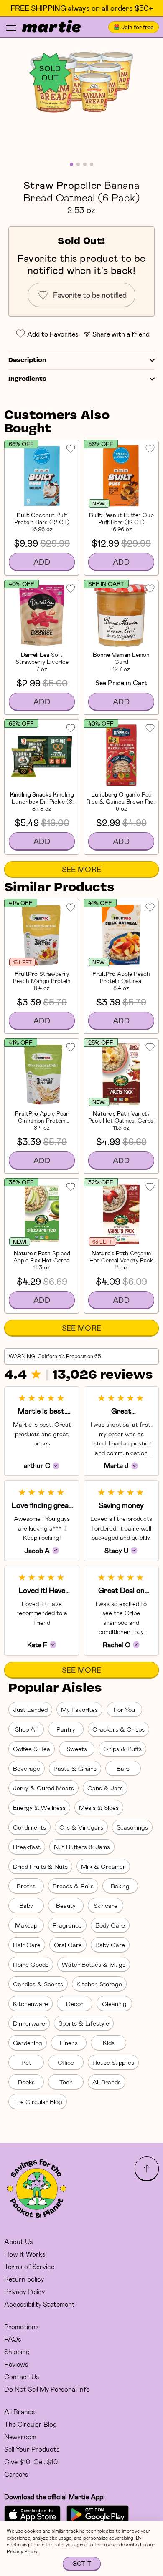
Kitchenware (31, 2003)
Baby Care (110, 1945)
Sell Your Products (32, 2449)
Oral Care (68, 1945)
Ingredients (27, 379)
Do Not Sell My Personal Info (47, 2389)
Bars (123, 1768)
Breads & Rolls (73, 1886)
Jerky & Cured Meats (43, 1788)
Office (66, 2062)
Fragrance (67, 1925)
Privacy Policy (24, 2291)
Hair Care (27, 1945)
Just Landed (30, 1709)
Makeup (26, 1925)
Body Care (110, 1925)
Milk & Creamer (103, 1866)
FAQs (13, 2339)
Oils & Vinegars (81, 1827)
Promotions (22, 2326)
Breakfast (27, 1847)
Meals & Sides (99, 1807)
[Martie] (51, 27)
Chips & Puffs (122, 1749)
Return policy (24, 2279)
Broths (26, 1886)
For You (124, 1709)
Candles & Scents (38, 1984)
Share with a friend (121, 334)
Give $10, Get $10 (31, 2462)
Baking (120, 1886)
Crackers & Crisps (118, 1729)
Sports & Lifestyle (84, 2023)
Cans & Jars (105, 1788)
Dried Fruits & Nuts (40, 1866)
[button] (81, 82)
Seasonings (132, 1827)
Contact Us (22, 2376)
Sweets (77, 1749)
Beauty (66, 1905)
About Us (19, 2241)
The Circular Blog (38, 2101)
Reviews (16, 2364)
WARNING (22, 1356)
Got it (82, 2563)
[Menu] (11, 28)
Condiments (29, 1827)
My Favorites (79, 1709)
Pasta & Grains (75, 1768)
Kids (109, 2043)
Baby (26, 1905)
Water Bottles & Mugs (94, 1964)
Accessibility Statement (39, 2304)
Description (27, 360)
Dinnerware (29, 2023)
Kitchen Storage (99, 1984)
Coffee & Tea (32, 1749)
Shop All (26, 1729)
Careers (16, 2474)
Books (26, 2082)
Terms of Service (29, 2266)
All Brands (107, 2082)
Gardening (28, 2043)
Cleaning (114, 2003)
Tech (66, 2082)
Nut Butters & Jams (82, 1847)
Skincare (106, 1905)
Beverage (27, 1768)
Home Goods (31, 1964)
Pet (26, 2062)
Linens (69, 2043)
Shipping (17, 2351)
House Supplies (113, 2062)
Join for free (137, 27)
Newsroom (20, 2437)
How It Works (25, 2254)
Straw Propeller (62, 185)
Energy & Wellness (39, 1807)
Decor (75, 2003)
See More (82, 869)
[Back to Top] (147, 2169)
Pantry (66, 1729)
